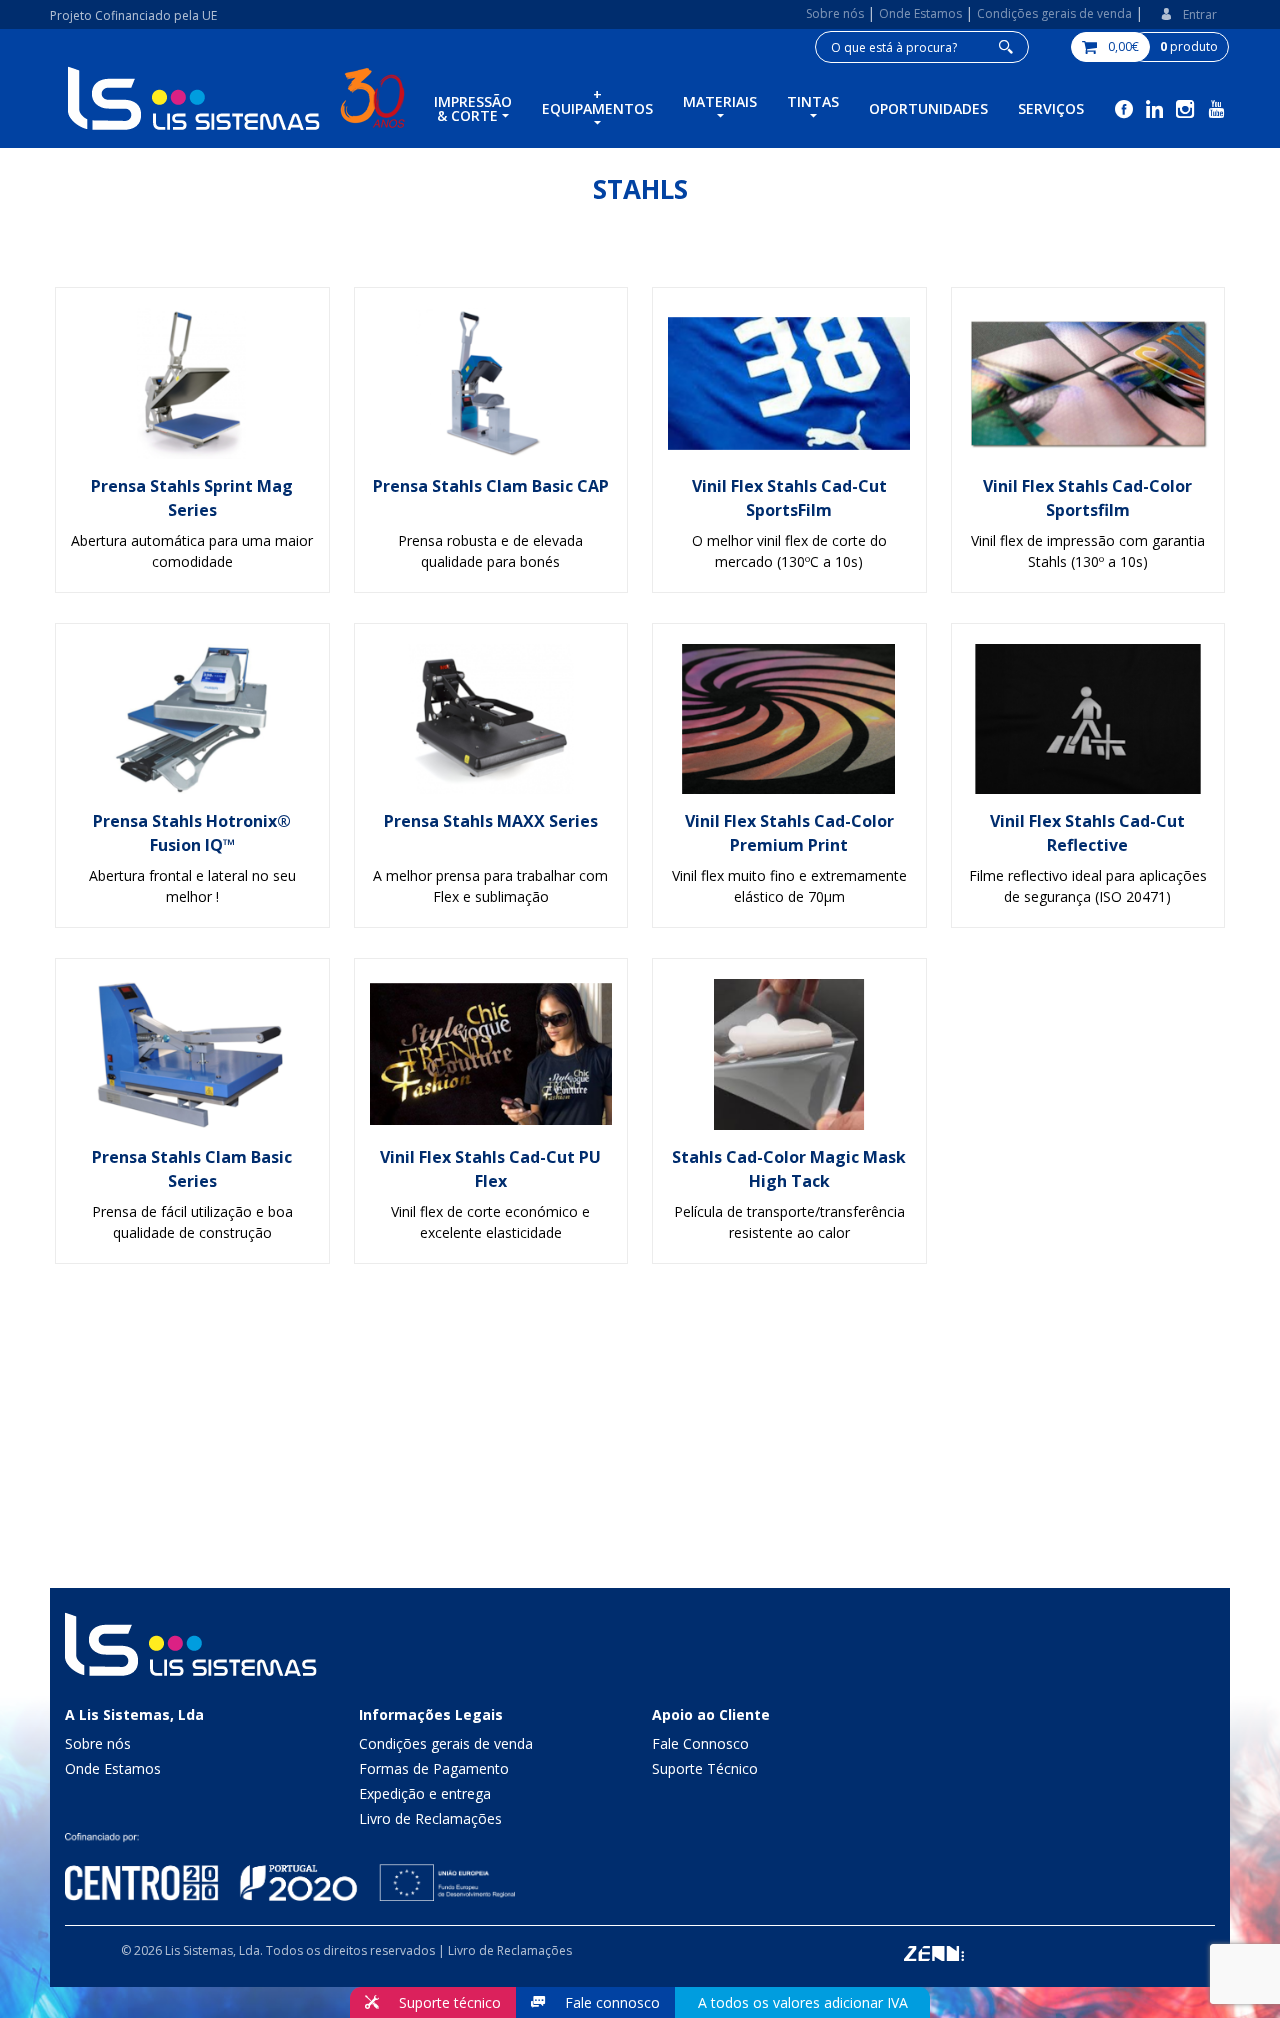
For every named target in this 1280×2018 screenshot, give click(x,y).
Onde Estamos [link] (113, 1768)
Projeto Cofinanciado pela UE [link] (133, 15)
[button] (1188, 15)
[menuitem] (473, 110)
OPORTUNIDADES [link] (928, 108)
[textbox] (922, 47)
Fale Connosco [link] (700, 1743)
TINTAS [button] (813, 101)
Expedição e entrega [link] (425, 1793)
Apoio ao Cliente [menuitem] (711, 1714)
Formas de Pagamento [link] (434, 1768)
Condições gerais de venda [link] (446, 1743)
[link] (836, 13)
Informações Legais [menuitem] (431, 1714)
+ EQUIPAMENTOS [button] (597, 101)
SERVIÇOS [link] (1051, 108)
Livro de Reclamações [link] (430, 1818)
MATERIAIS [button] (720, 101)
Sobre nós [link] (98, 1743)
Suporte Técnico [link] (705, 1768)
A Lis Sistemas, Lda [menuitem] (134, 1714)
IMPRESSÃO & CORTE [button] (473, 108)
